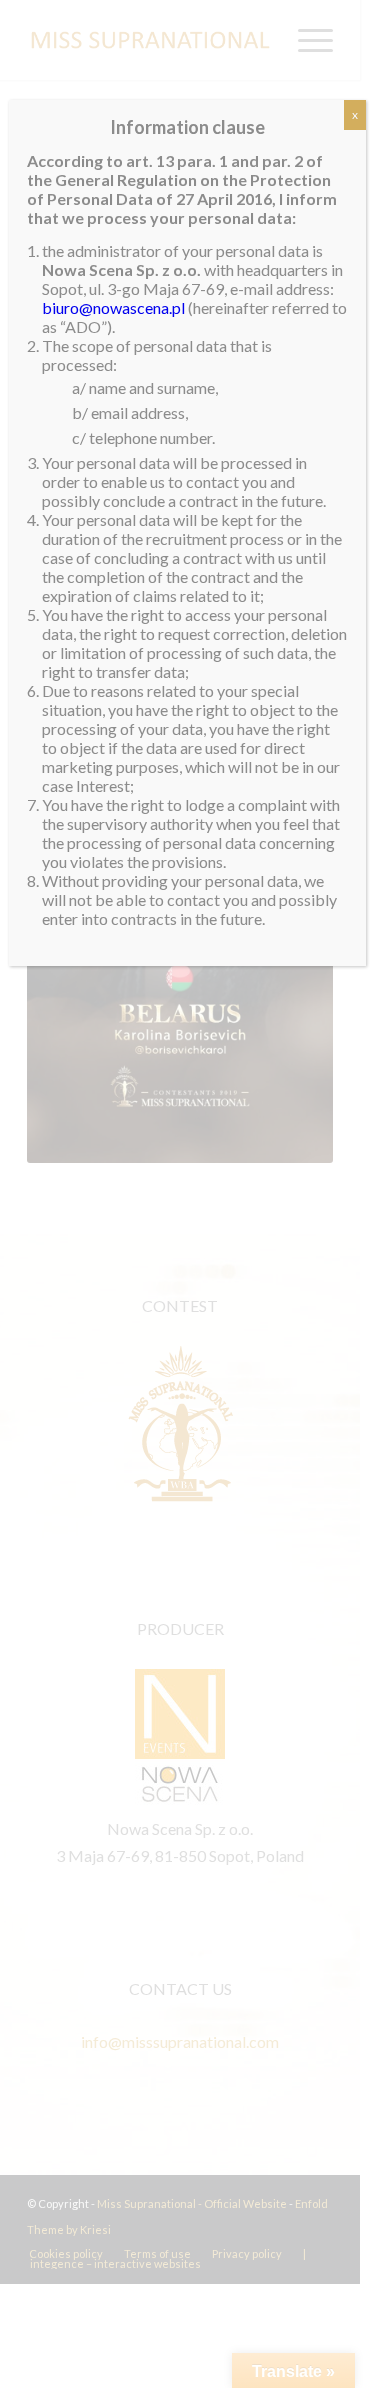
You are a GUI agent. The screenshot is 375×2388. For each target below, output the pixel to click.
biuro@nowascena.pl (113, 307)
